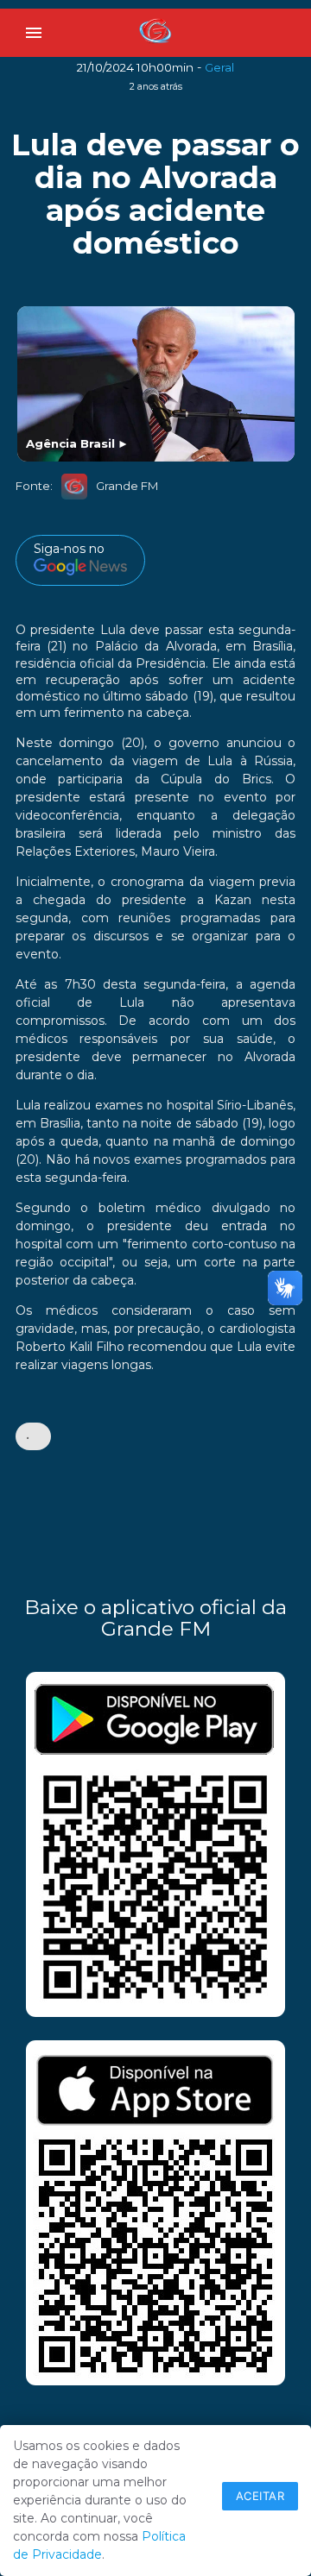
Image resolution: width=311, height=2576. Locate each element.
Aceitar (260, 2496)
